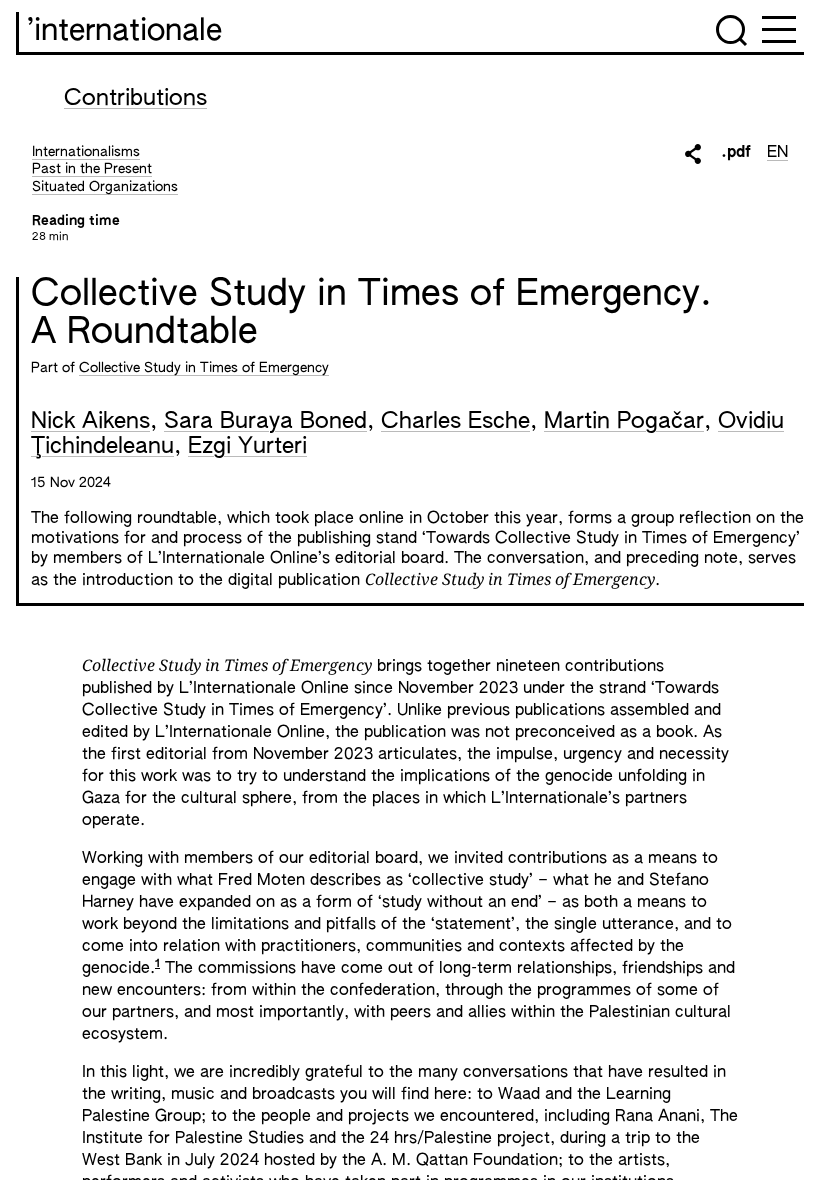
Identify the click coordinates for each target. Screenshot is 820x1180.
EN (777, 153)
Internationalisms (86, 152)
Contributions (135, 99)
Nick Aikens (90, 422)
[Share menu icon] (693, 154)
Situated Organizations (105, 187)
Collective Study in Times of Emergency (204, 368)
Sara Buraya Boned (265, 422)
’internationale (124, 32)
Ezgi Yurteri (247, 447)
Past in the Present (92, 169)
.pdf (736, 153)
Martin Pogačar (624, 422)
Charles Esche (455, 422)
